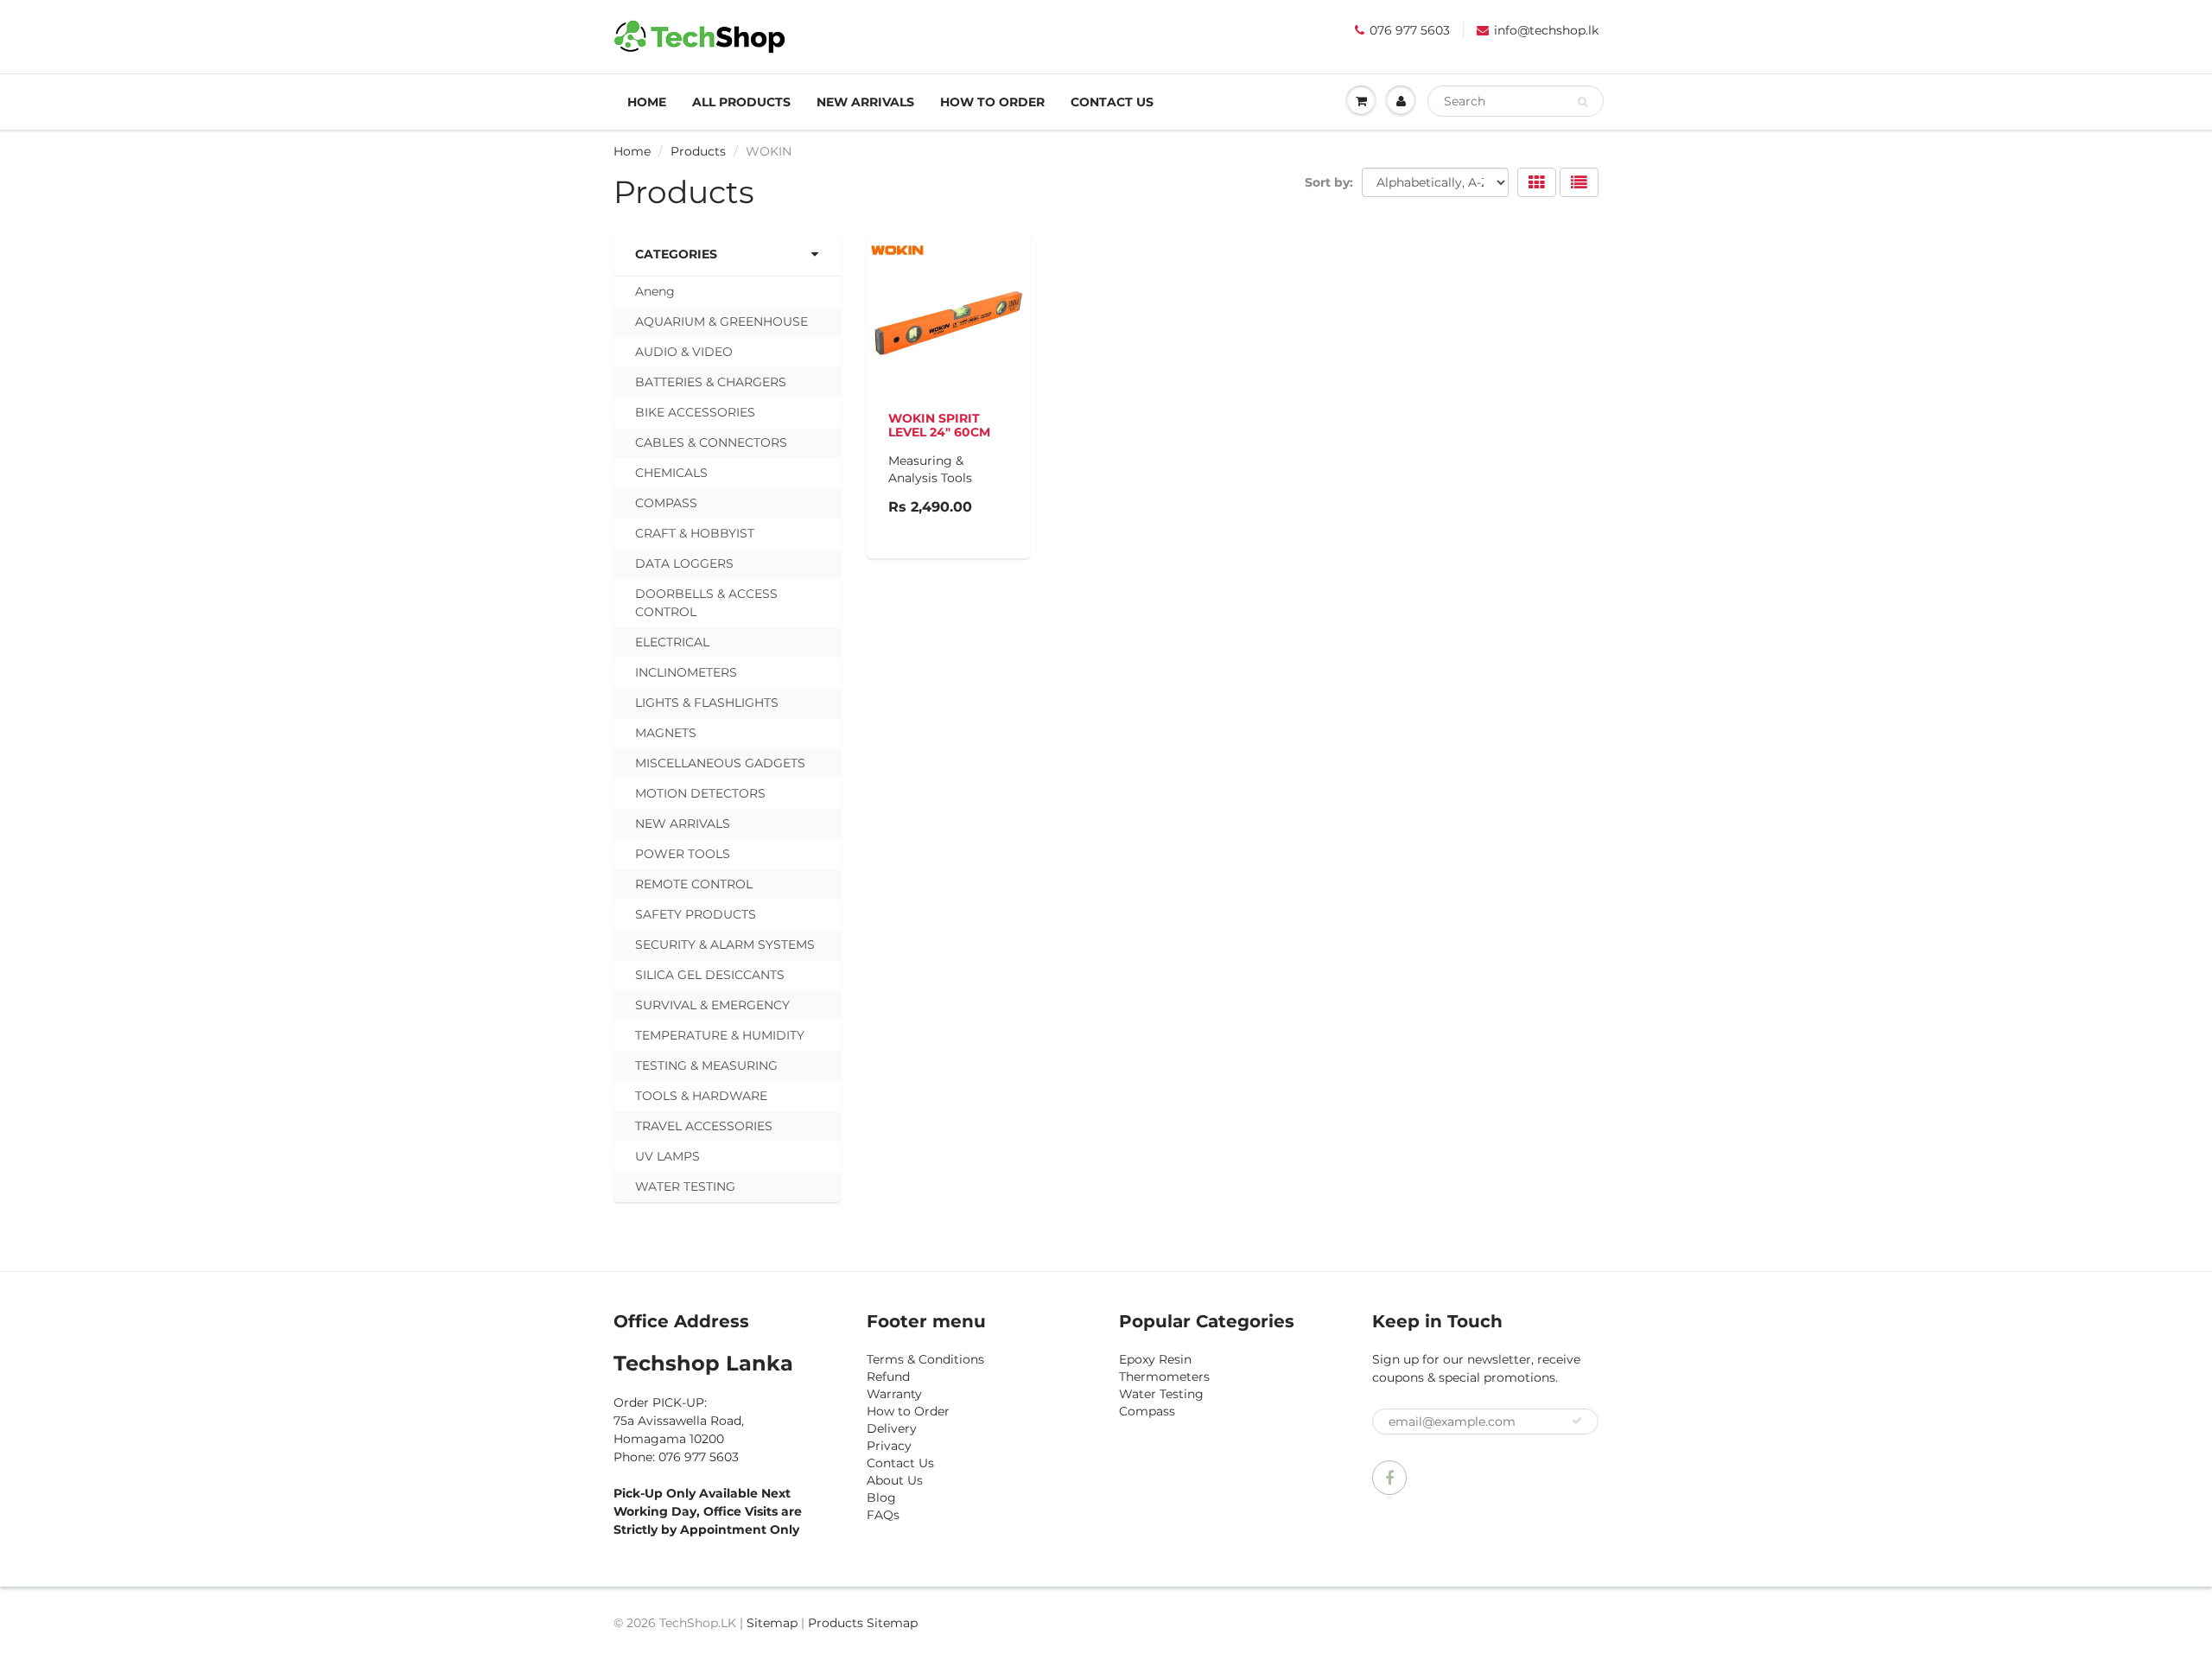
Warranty (894, 1394)
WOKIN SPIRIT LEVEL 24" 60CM (939, 425)
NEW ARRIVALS (683, 824)
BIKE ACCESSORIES (695, 412)
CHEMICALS (671, 473)
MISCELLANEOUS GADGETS (720, 763)
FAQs (883, 1515)
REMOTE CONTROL (694, 884)
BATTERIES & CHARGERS (711, 382)
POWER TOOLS (683, 854)
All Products (741, 102)
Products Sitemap (863, 1623)
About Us (895, 1480)
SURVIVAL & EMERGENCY (712, 1005)
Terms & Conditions (925, 1359)
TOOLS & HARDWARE (701, 1096)
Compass (1147, 1411)
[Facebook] (1389, 1478)
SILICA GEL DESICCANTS (710, 975)
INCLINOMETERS (686, 672)
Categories (676, 254)
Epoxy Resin (1155, 1359)
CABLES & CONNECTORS (711, 442)
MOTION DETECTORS (700, 793)
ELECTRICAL (672, 642)
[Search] (1583, 102)
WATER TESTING (685, 1186)
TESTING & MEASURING (706, 1065)
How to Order (992, 102)
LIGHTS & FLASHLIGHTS (707, 703)
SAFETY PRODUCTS (696, 914)
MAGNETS (666, 733)
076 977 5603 (1410, 30)
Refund (888, 1377)
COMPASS (666, 503)
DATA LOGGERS (684, 563)
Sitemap (772, 1623)
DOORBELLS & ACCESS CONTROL (706, 603)
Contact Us (1112, 102)
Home (647, 102)
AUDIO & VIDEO (684, 352)
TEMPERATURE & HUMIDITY (720, 1035)
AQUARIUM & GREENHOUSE (721, 321)
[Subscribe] (1577, 1421)
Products (698, 151)
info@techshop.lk (1546, 30)
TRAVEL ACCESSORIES (704, 1126)
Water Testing (1161, 1394)
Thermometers (1164, 1377)
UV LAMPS (667, 1156)
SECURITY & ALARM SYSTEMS (725, 944)
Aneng (655, 291)
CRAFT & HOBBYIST (695, 533)
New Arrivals (865, 102)
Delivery (892, 1428)
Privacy (889, 1446)
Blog (881, 1498)
